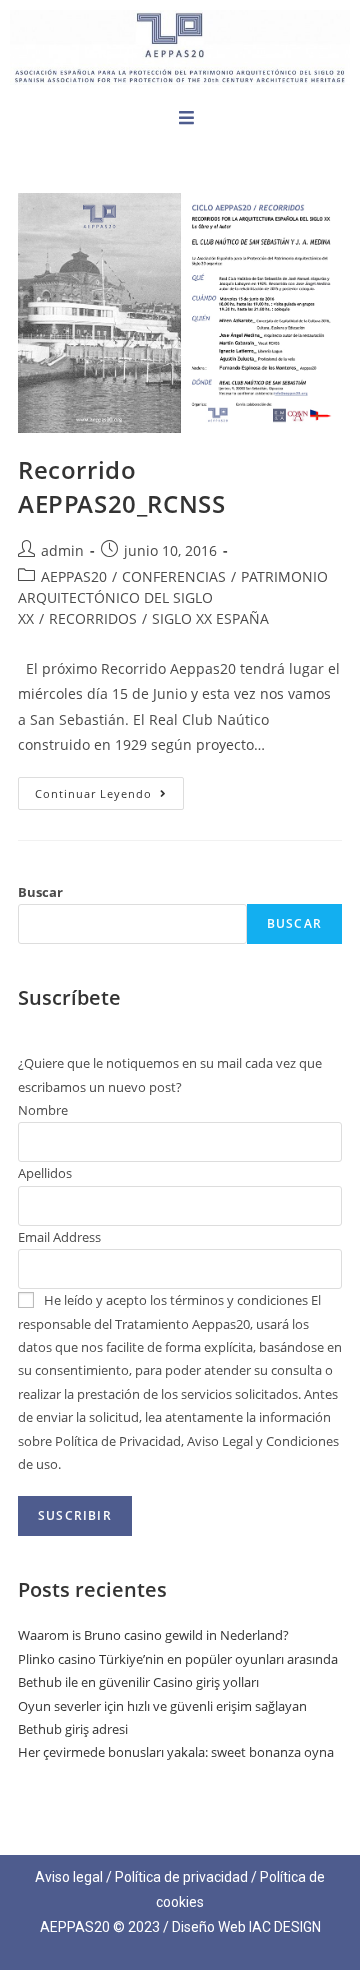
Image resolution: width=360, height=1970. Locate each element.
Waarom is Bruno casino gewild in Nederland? (153, 1635)
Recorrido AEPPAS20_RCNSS (121, 486)
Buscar (40, 892)
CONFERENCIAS (174, 576)
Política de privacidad (181, 1877)
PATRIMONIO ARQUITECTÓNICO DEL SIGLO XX (173, 597)
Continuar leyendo (109, 789)
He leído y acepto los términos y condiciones (176, 1300)
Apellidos (45, 1173)
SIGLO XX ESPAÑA (210, 618)
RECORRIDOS (93, 618)
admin (62, 550)
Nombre (43, 1110)
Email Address (59, 1237)
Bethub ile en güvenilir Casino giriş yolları (138, 1682)
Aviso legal (69, 1877)
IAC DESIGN (285, 1927)
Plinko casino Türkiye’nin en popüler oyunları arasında (178, 1659)
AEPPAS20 (74, 576)
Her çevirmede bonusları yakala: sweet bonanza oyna (176, 1752)
